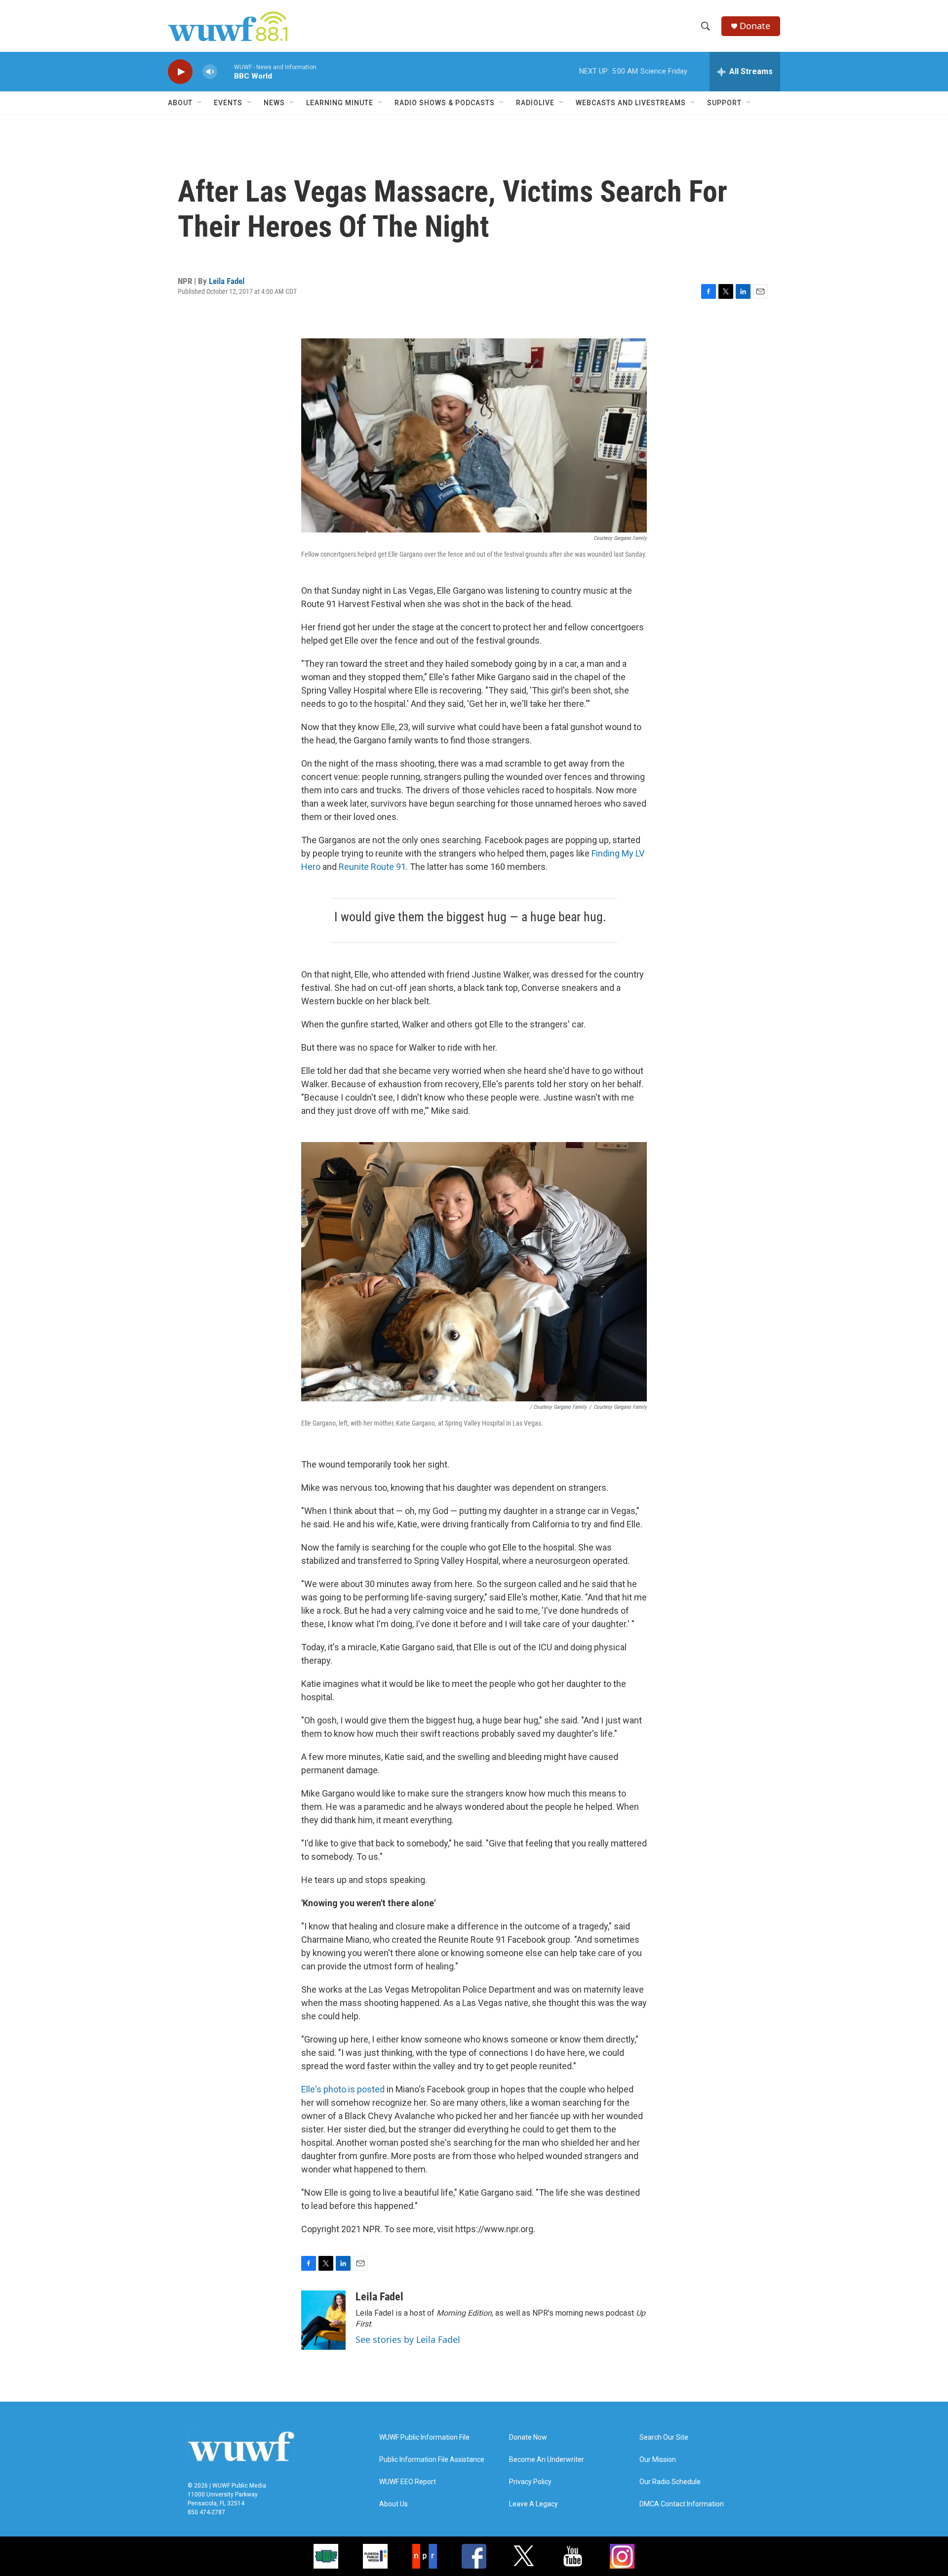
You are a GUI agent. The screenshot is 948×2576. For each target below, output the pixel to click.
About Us (394, 2504)
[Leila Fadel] (323, 2320)
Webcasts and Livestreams (631, 103)
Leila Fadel (227, 281)
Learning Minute (340, 103)
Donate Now (528, 2437)
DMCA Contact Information (682, 2504)
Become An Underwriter (547, 2460)
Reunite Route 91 (372, 867)
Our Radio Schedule (670, 2482)
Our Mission (658, 2460)
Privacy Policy (530, 2482)
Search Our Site (664, 2437)
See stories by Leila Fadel (408, 2339)
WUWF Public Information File (424, 2437)
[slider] (226, 71)
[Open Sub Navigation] (200, 103)
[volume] (210, 72)
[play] (180, 72)
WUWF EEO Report (408, 2482)
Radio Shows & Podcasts (445, 103)
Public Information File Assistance (432, 2460)
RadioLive (535, 103)
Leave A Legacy (533, 2504)
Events (228, 103)
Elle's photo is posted (343, 2089)
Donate (755, 26)
